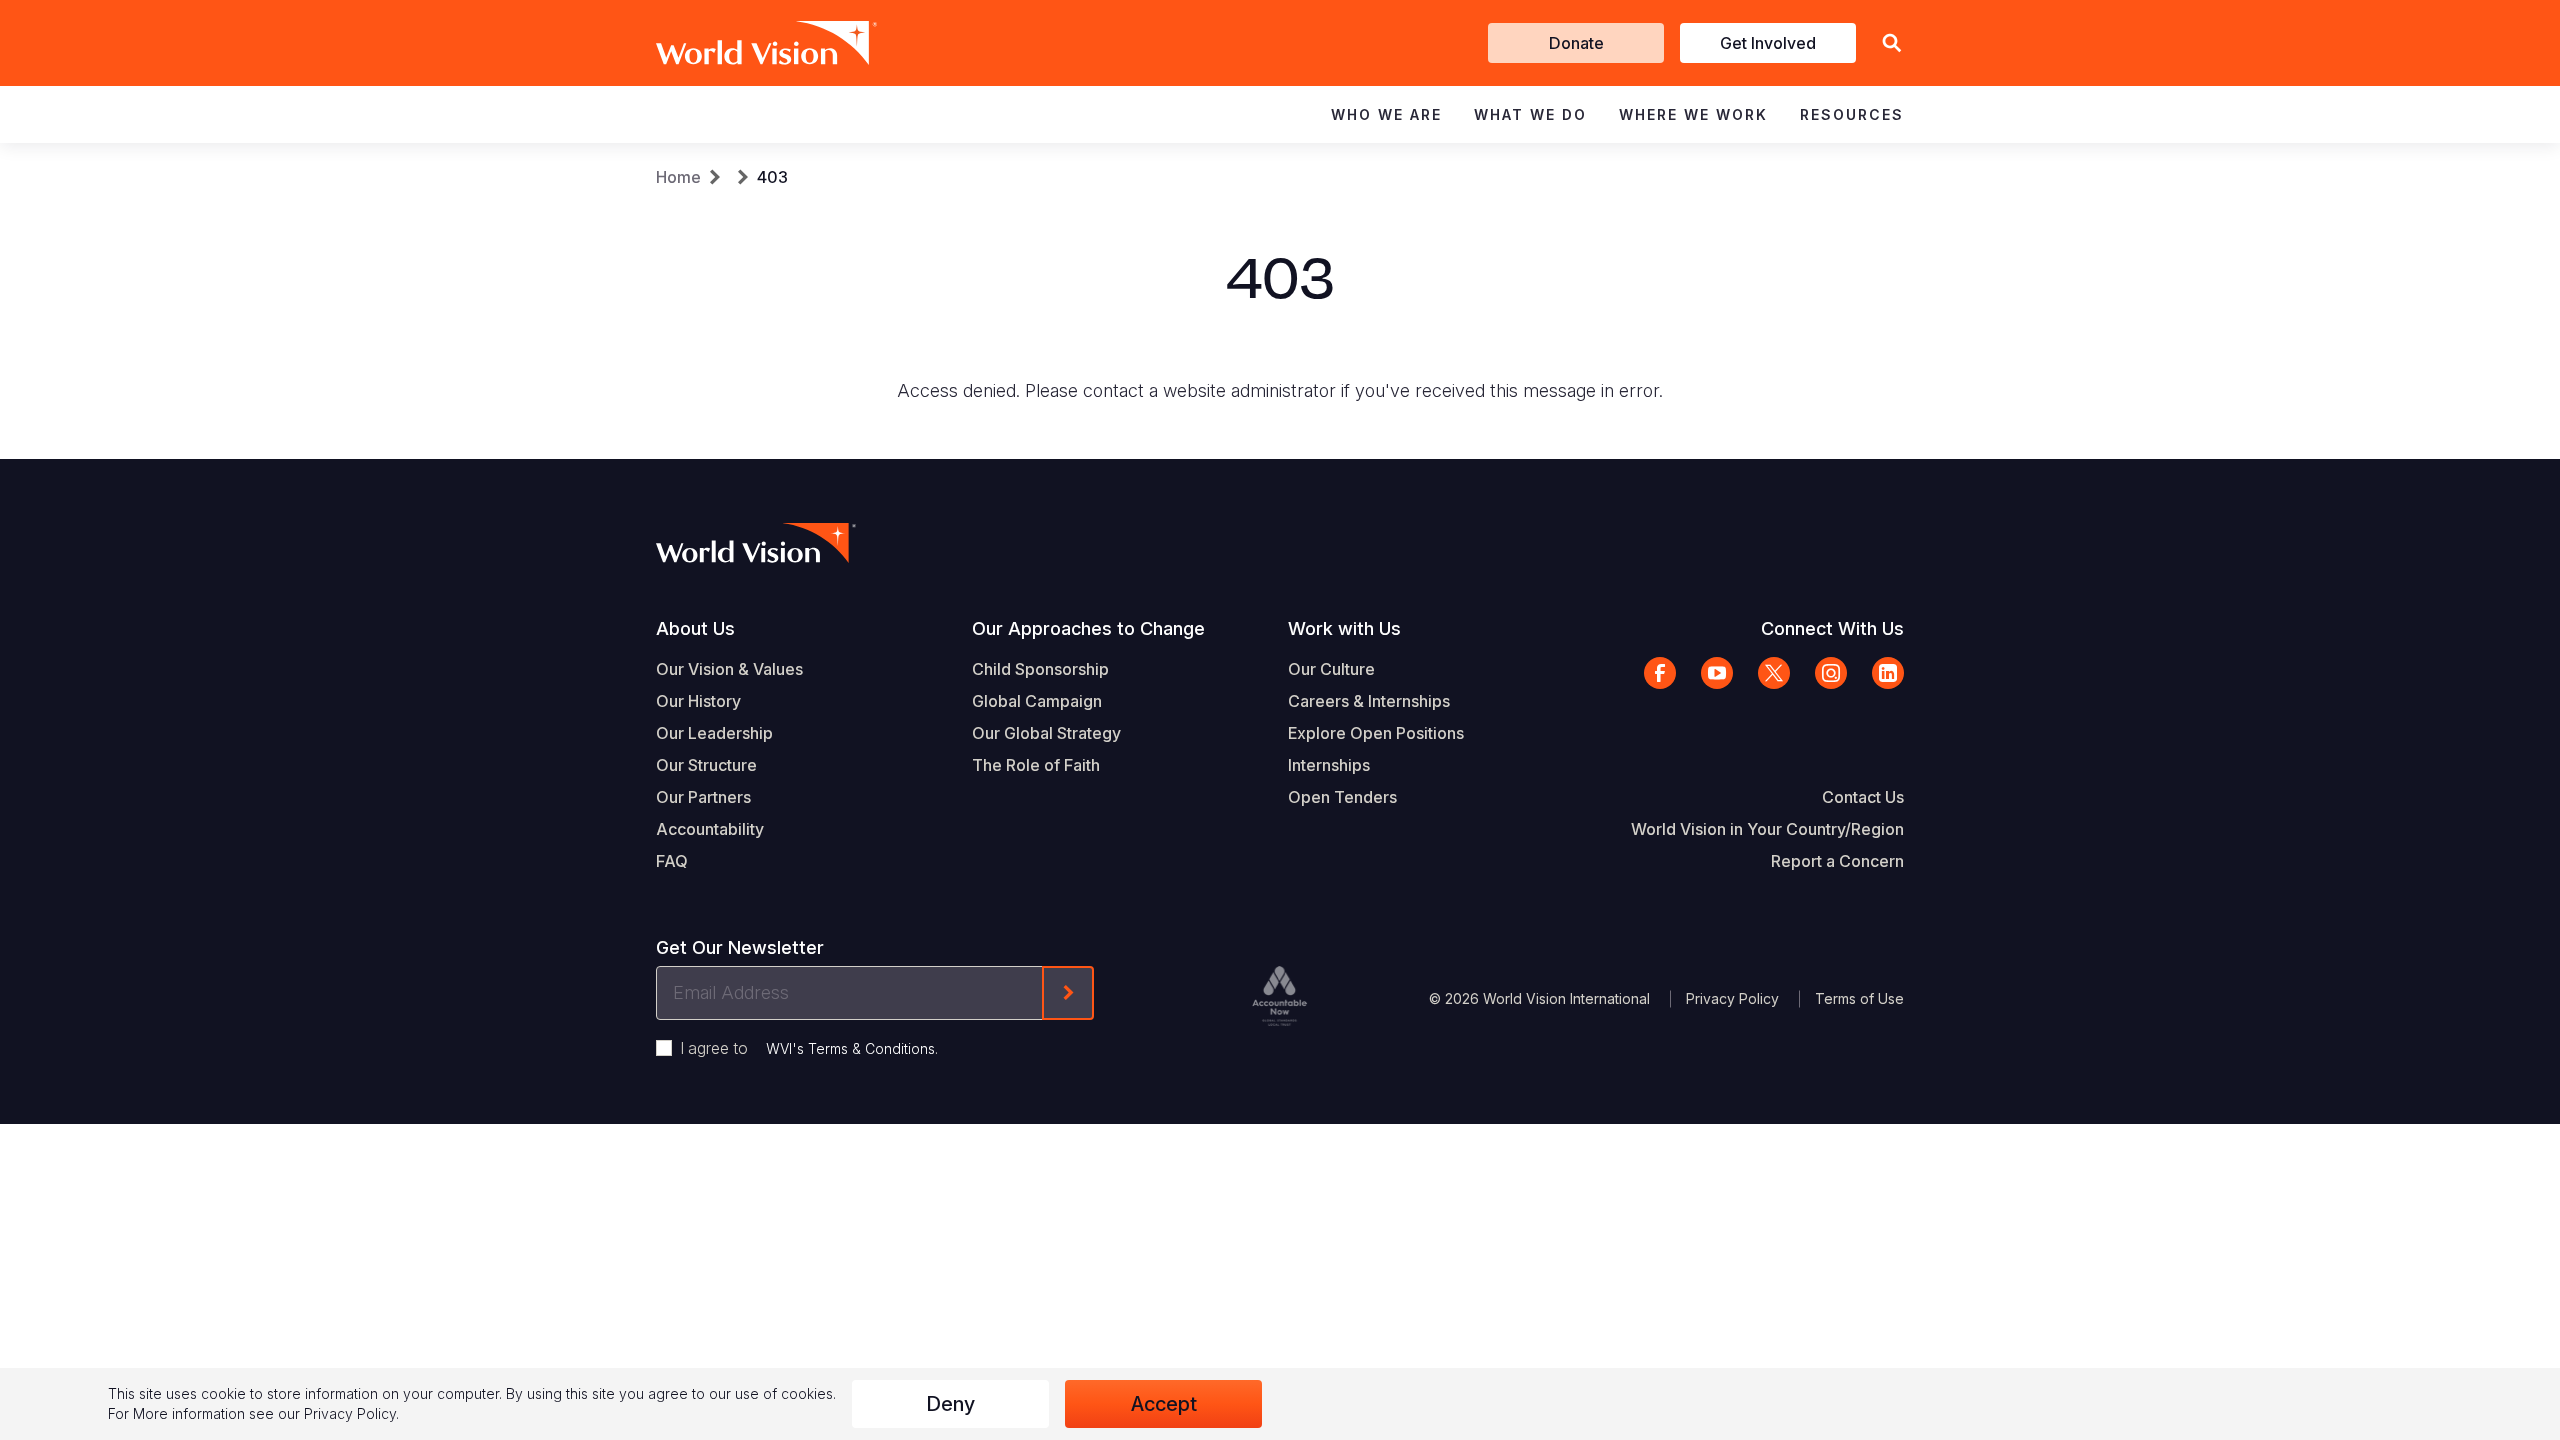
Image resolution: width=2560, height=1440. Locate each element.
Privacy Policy (1732, 998)
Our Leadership (714, 733)
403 (772, 177)
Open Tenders (1342, 797)
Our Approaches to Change (1088, 628)
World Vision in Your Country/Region (1767, 829)
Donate (1576, 43)
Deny (950, 1404)
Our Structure (706, 765)
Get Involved (1768, 43)
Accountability (710, 829)
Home (678, 177)
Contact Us (1863, 797)
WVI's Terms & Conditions (850, 1048)
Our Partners (703, 797)
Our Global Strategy (1046, 733)
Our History (698, 701)
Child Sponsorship (1040, 669)
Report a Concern (1837, 861)
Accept (1164, 1404)
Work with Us (1344, 628)
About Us (695, 628)
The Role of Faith (1036, 765)
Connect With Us (1832, 628)
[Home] (738, 43)
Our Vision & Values (729, 669)
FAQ (672, 861)
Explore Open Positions (1376, 733)
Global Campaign (1037, 701)
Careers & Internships (1369, 701)
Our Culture (1331, 669)
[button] (1892, 43)
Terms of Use (1859, 998)
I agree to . (809, 1048)
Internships (1329, 765)
